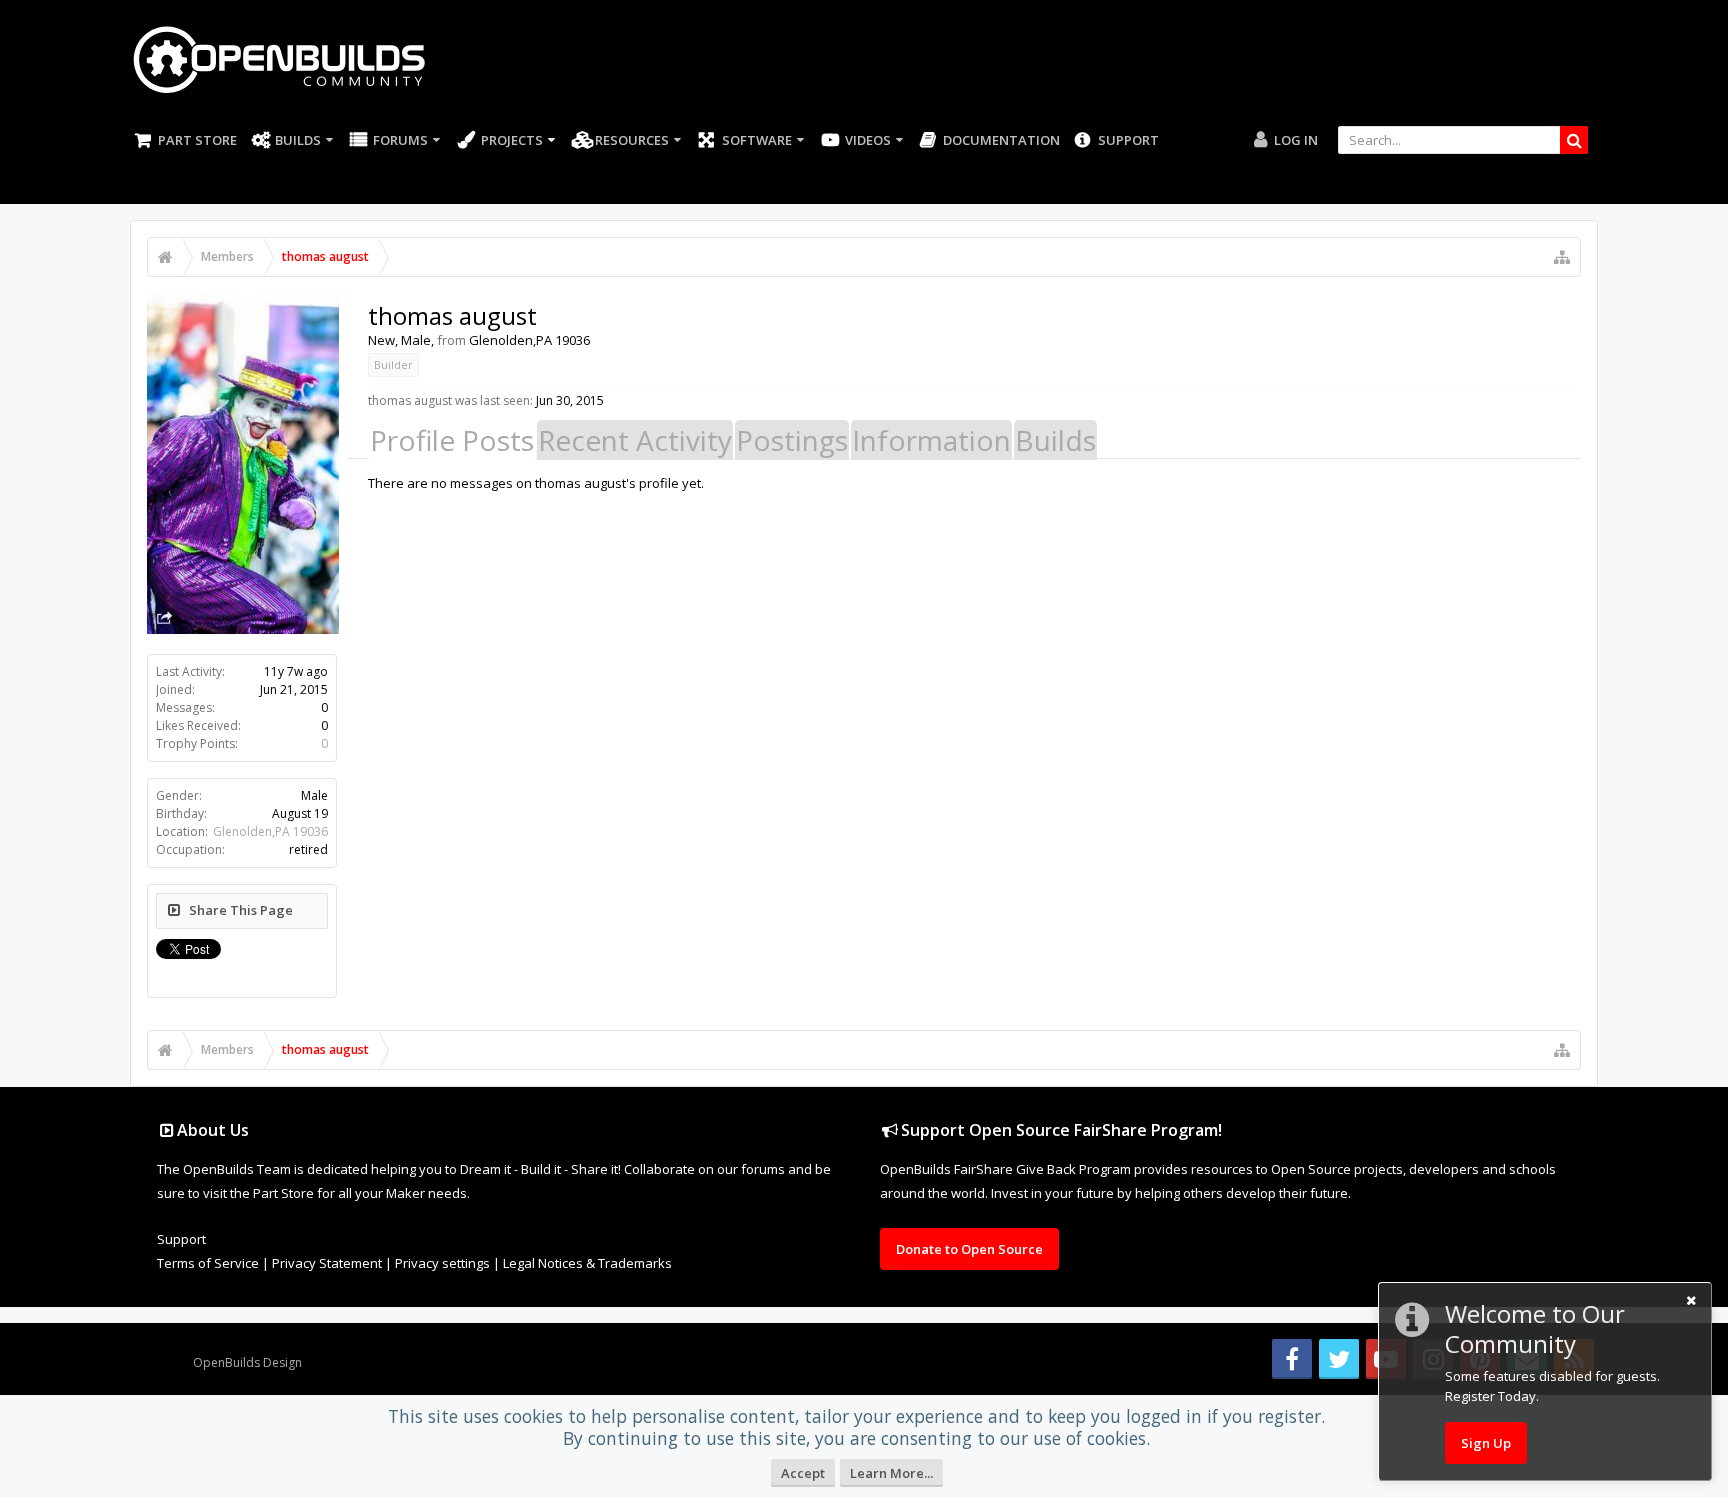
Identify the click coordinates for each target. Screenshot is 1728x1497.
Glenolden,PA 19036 (270, 831)
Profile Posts (452, 440)
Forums (400, 140)
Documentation (1001, 140)
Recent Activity (635, 440)
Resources (632, 140)
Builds (298, 140)
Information (931, 440)
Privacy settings (442, 1263)
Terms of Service (208, 1263)
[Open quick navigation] (1562, 257)
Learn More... (891, 1473)
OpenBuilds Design (247, 1362)
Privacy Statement (327, 1263)
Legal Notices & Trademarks (587, 1263)
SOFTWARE (757, 140)
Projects (512, 140)
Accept (803, 1473)
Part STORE (197, 140)
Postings (792, 440)
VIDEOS (868, 140)
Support (1128, 140)
